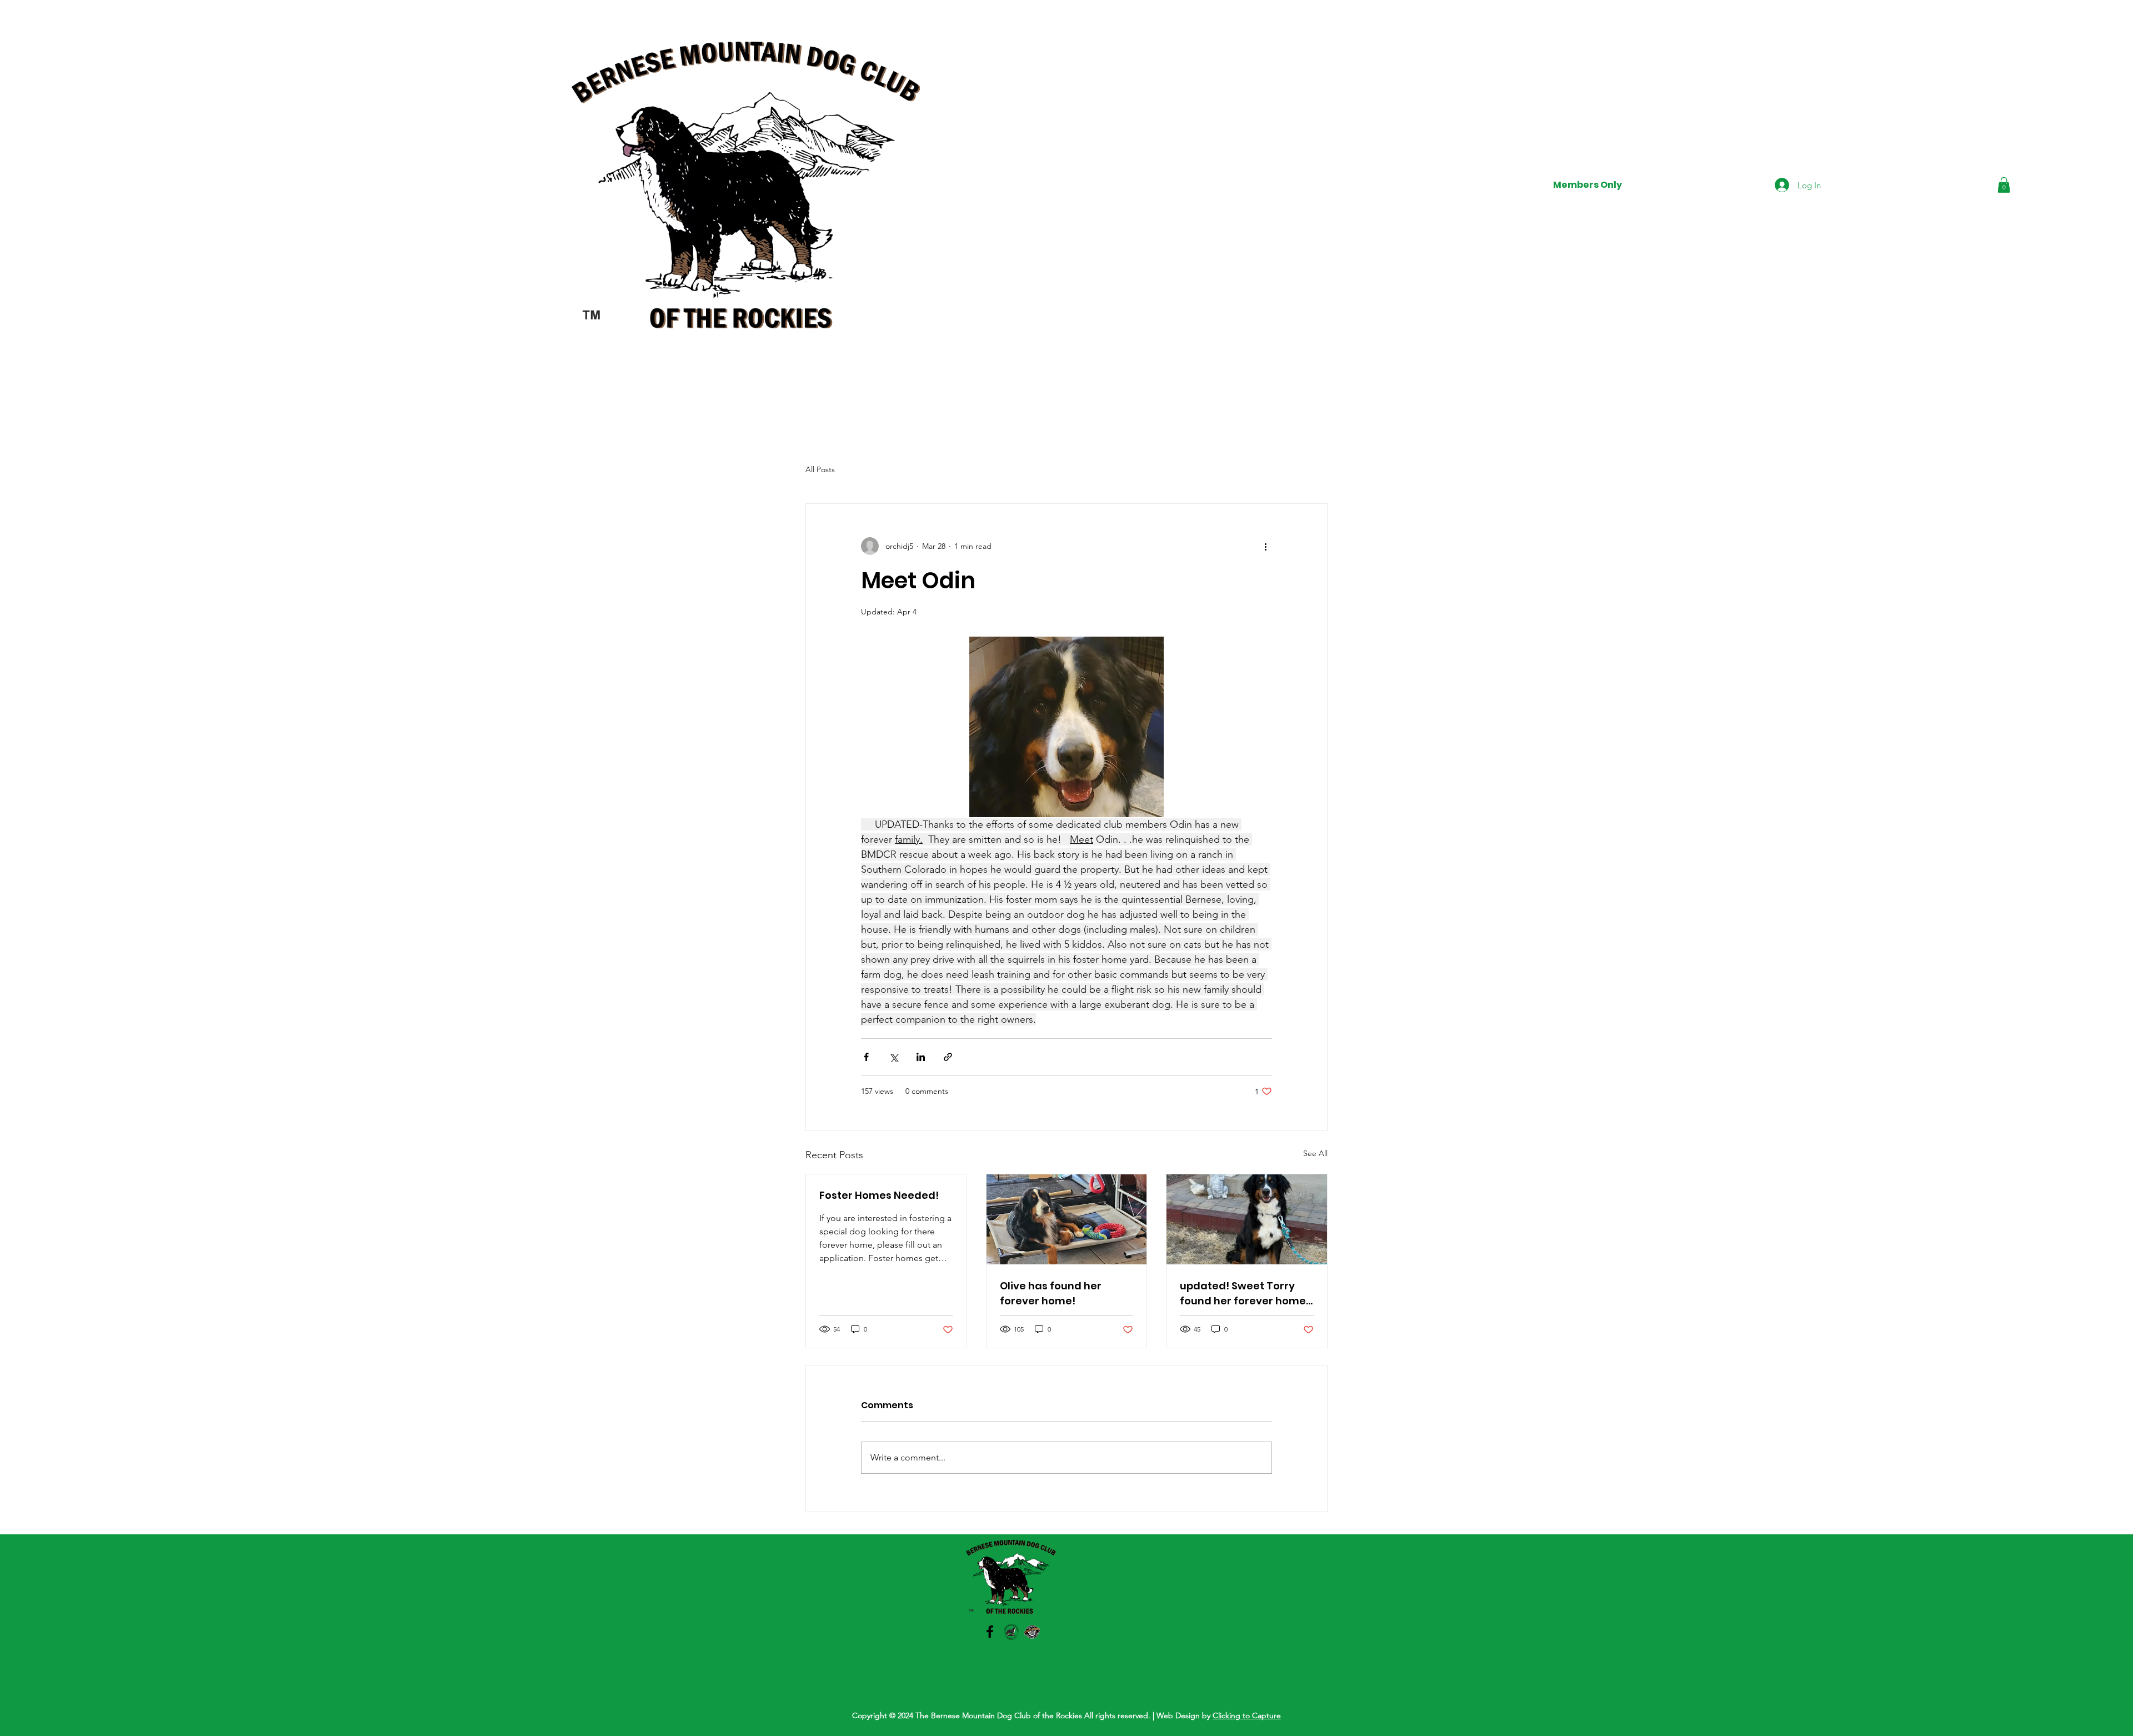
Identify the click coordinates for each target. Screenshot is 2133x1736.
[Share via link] (948, 1057)
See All (1315, 1153)
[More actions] (1265, 546)
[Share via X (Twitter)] (893, 1057)
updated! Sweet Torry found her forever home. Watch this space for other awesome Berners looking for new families (1244, 1294)
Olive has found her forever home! (1051, 1293)
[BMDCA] (1011, 1632)
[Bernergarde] (1032, 1632)
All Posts (820, 469)
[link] (2004, 185)
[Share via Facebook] (866, 1057)
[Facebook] (990, 1632)
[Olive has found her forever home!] (1067, 1219)
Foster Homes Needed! (879, 1195)
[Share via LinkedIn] (921, 1057)
